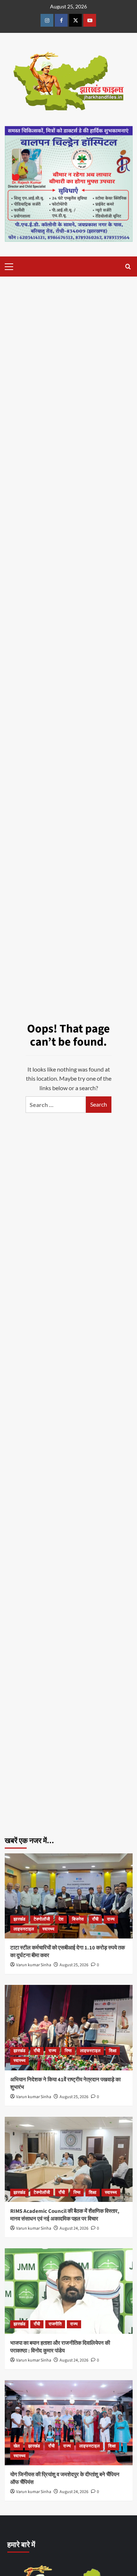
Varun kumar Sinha (34, 1965)
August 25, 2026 (74, 1965)
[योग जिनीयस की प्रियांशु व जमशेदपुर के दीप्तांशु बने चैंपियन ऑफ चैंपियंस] (69, 2423)
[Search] (128, 267)
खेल (17, 2446)
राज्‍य (111, 1919)
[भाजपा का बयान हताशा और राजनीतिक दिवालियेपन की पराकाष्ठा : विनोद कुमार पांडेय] (69, 2291)
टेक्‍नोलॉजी (42, 1919)
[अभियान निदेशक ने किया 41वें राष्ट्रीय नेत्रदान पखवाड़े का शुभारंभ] (69, 2027)
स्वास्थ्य (48, 1929)
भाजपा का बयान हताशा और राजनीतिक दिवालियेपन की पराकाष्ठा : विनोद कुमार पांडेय (60, 2347)
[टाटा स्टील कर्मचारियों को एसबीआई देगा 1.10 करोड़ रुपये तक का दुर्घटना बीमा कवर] (69, 1896)
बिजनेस (78, 1919)
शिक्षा (113, 2051)
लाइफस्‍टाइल (24, 1929)
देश (61, 1919)
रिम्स (68, 2051)
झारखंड (19, 1919)
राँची (95, 1919)
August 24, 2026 (74, 2228)
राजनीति (55, 2324)
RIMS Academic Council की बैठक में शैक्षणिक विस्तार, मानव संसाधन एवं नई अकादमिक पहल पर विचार (65, 2215)
